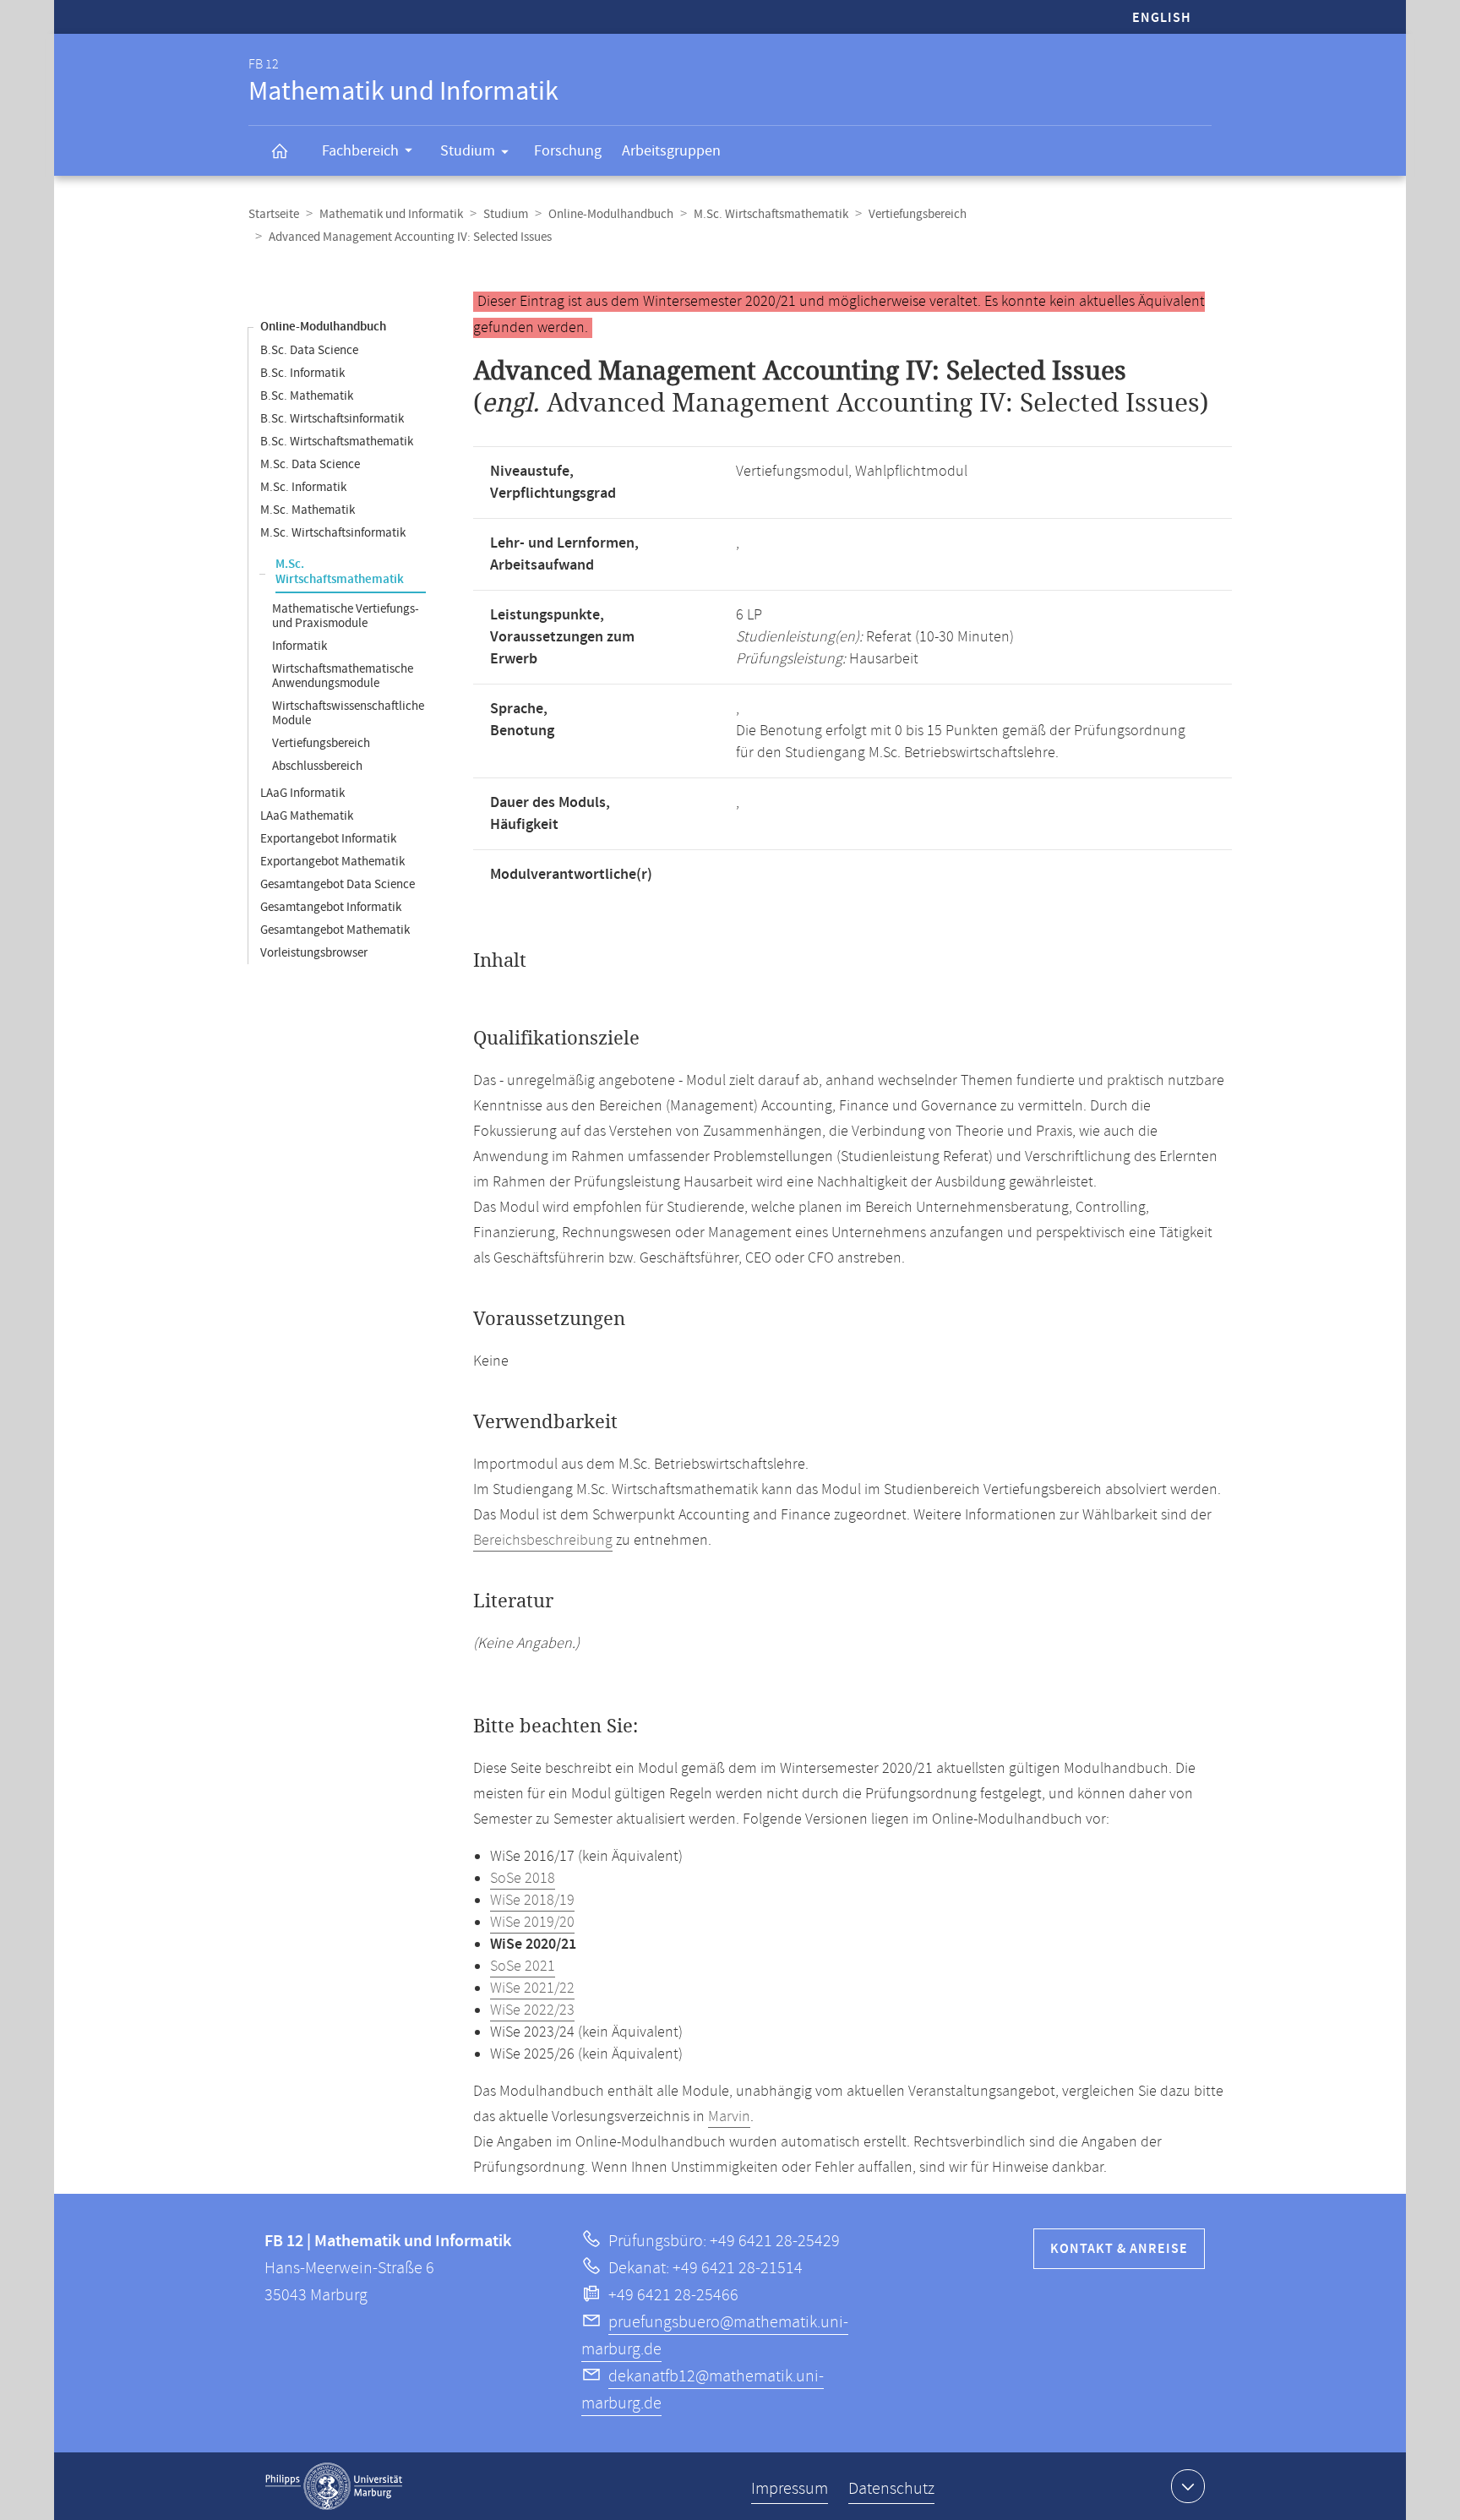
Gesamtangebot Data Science (338, 884)
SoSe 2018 (523, 1879)
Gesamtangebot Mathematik (335, 930)
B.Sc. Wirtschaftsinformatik (332, 419)
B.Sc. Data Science (309, 350)
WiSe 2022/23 (532, 2010)
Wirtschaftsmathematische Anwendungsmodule (343, 676)
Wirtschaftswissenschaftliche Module (348, 713)
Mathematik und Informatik (391, 214)
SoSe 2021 (523, 1966)
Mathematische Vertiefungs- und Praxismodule (346, 616)
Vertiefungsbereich (918, 214)
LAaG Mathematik (307, 816)
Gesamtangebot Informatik (331, 907)
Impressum (790, 2489)
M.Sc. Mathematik (308, 510)
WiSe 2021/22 (532, 1988)
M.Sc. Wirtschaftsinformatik (333, 533)
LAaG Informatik (302, 793)
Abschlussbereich (317, 766)
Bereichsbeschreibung (543, 1541)
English (1162, 18)
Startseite (274, 214)
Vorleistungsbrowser (314, 953)
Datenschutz (891, 2489)
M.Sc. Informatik (303, 487)
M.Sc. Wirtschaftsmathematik (771, 214)
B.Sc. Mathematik (307, 396)
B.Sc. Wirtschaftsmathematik (337, 442)
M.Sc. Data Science (310, 464)
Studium (468, 151)
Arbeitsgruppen (671, 151)
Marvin (729, 2117)
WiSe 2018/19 (532, 1901)
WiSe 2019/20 (532, 1923)
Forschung (568, 151)
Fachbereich (360, 151)
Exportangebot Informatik (328, 839)
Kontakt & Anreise (1119, 2249)
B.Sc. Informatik (302, 373)
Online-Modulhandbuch (611, 214)
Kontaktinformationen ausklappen (1188, 2486)
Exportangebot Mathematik (332, 862)
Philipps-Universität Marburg (334, 2486)
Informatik (300, 646)
